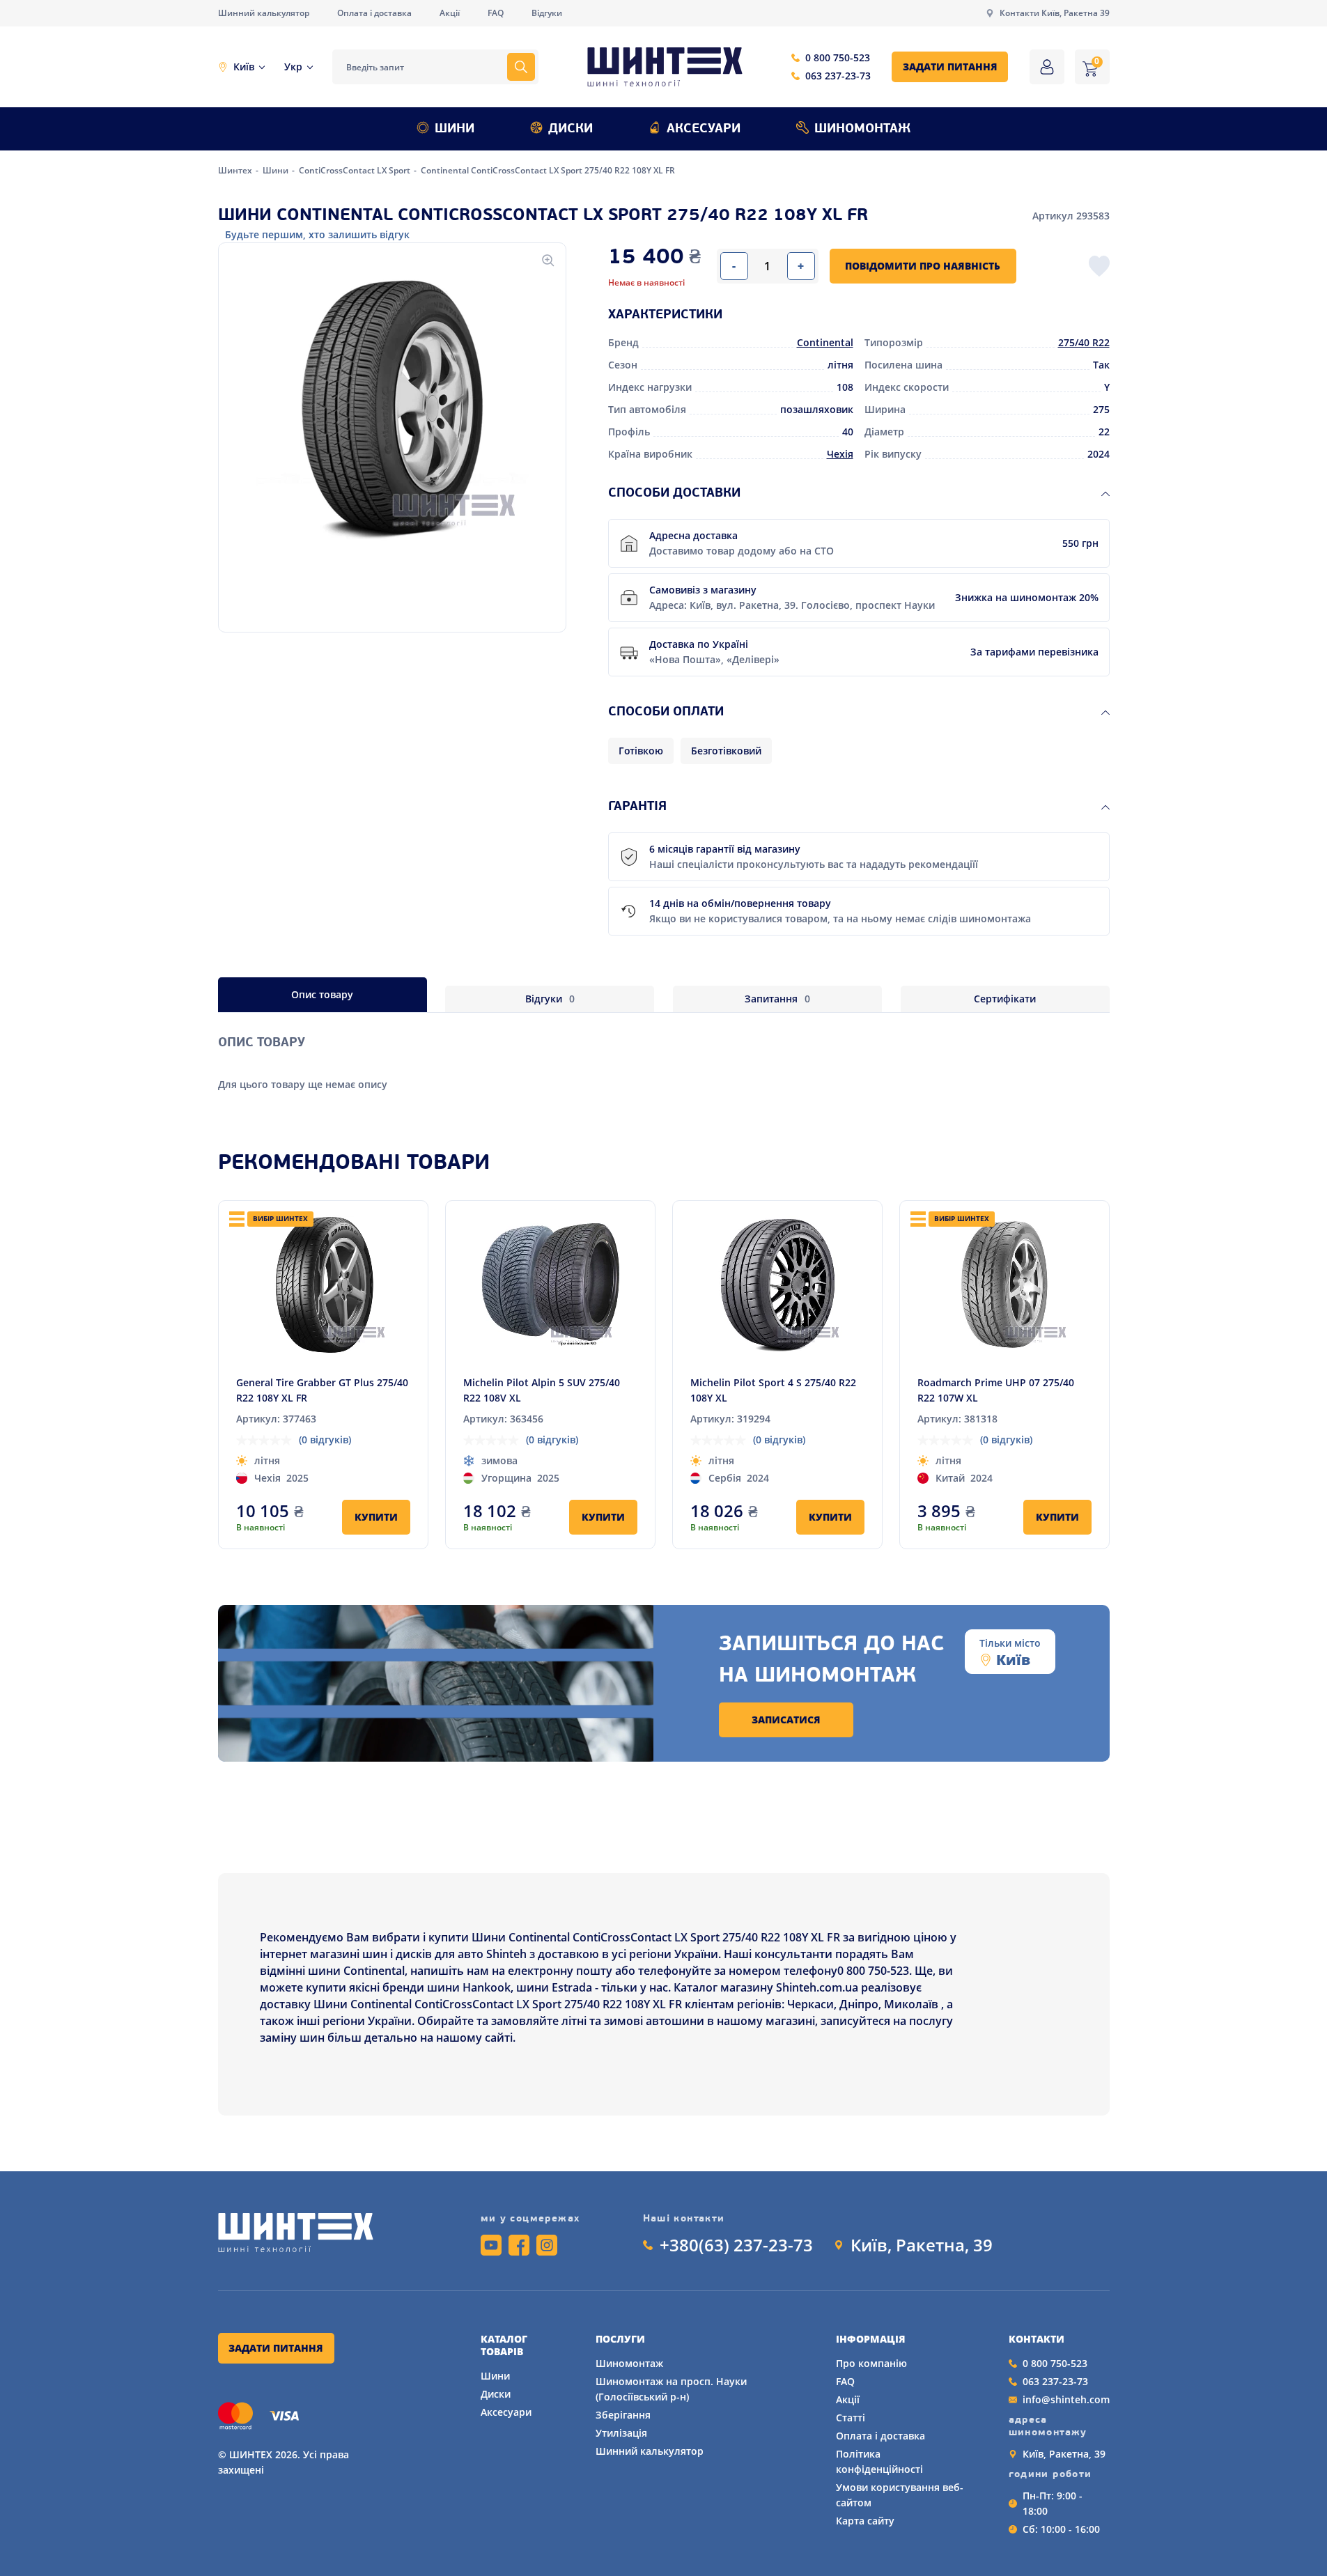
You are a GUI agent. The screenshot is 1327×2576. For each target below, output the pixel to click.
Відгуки (547, 13)
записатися (786, 1720)
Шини (455, 130)
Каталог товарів (504, 2345)
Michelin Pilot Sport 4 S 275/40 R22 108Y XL (773, 1390)
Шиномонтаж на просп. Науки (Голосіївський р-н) (671, 2389)
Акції (450, 13)
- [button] (734, 266)
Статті (851, 2418)
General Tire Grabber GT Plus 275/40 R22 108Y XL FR (322, 1390)
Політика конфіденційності (879, 2461)
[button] (392, 410)
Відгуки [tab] (550, 999)
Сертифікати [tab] (1005, 999)
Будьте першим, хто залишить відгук (317, 234)
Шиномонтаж (862, 130)
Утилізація (621, 2433)
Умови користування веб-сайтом (900, 2495)
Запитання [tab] (777, 999)
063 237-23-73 (838, 76)
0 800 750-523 (838, 57)
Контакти (1037, 2339)
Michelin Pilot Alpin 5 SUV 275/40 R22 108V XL (542, 1390)
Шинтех (236, 170)
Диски (571, 130)
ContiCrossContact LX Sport (356, 170)
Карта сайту (865, 2521)
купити (376, 1517)
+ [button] (801, 266)
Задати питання (950, 67)
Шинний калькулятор (264, 13)
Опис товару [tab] (322, 994)
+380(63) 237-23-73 (736, 2245)
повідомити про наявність (923, 266)
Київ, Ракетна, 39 (922, 2245)
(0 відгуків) (325, 1440)
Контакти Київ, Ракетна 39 (1055, 13)
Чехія (840, 454)
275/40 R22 (1084, 342)
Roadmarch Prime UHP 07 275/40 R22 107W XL (996, 1390)
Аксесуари (704, 130)
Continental (825, 342)
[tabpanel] (664, 1052)
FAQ (496, 13)
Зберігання (623, 2415)
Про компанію (871, 2363)
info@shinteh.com (1066, 2399)
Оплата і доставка (374, 13)
